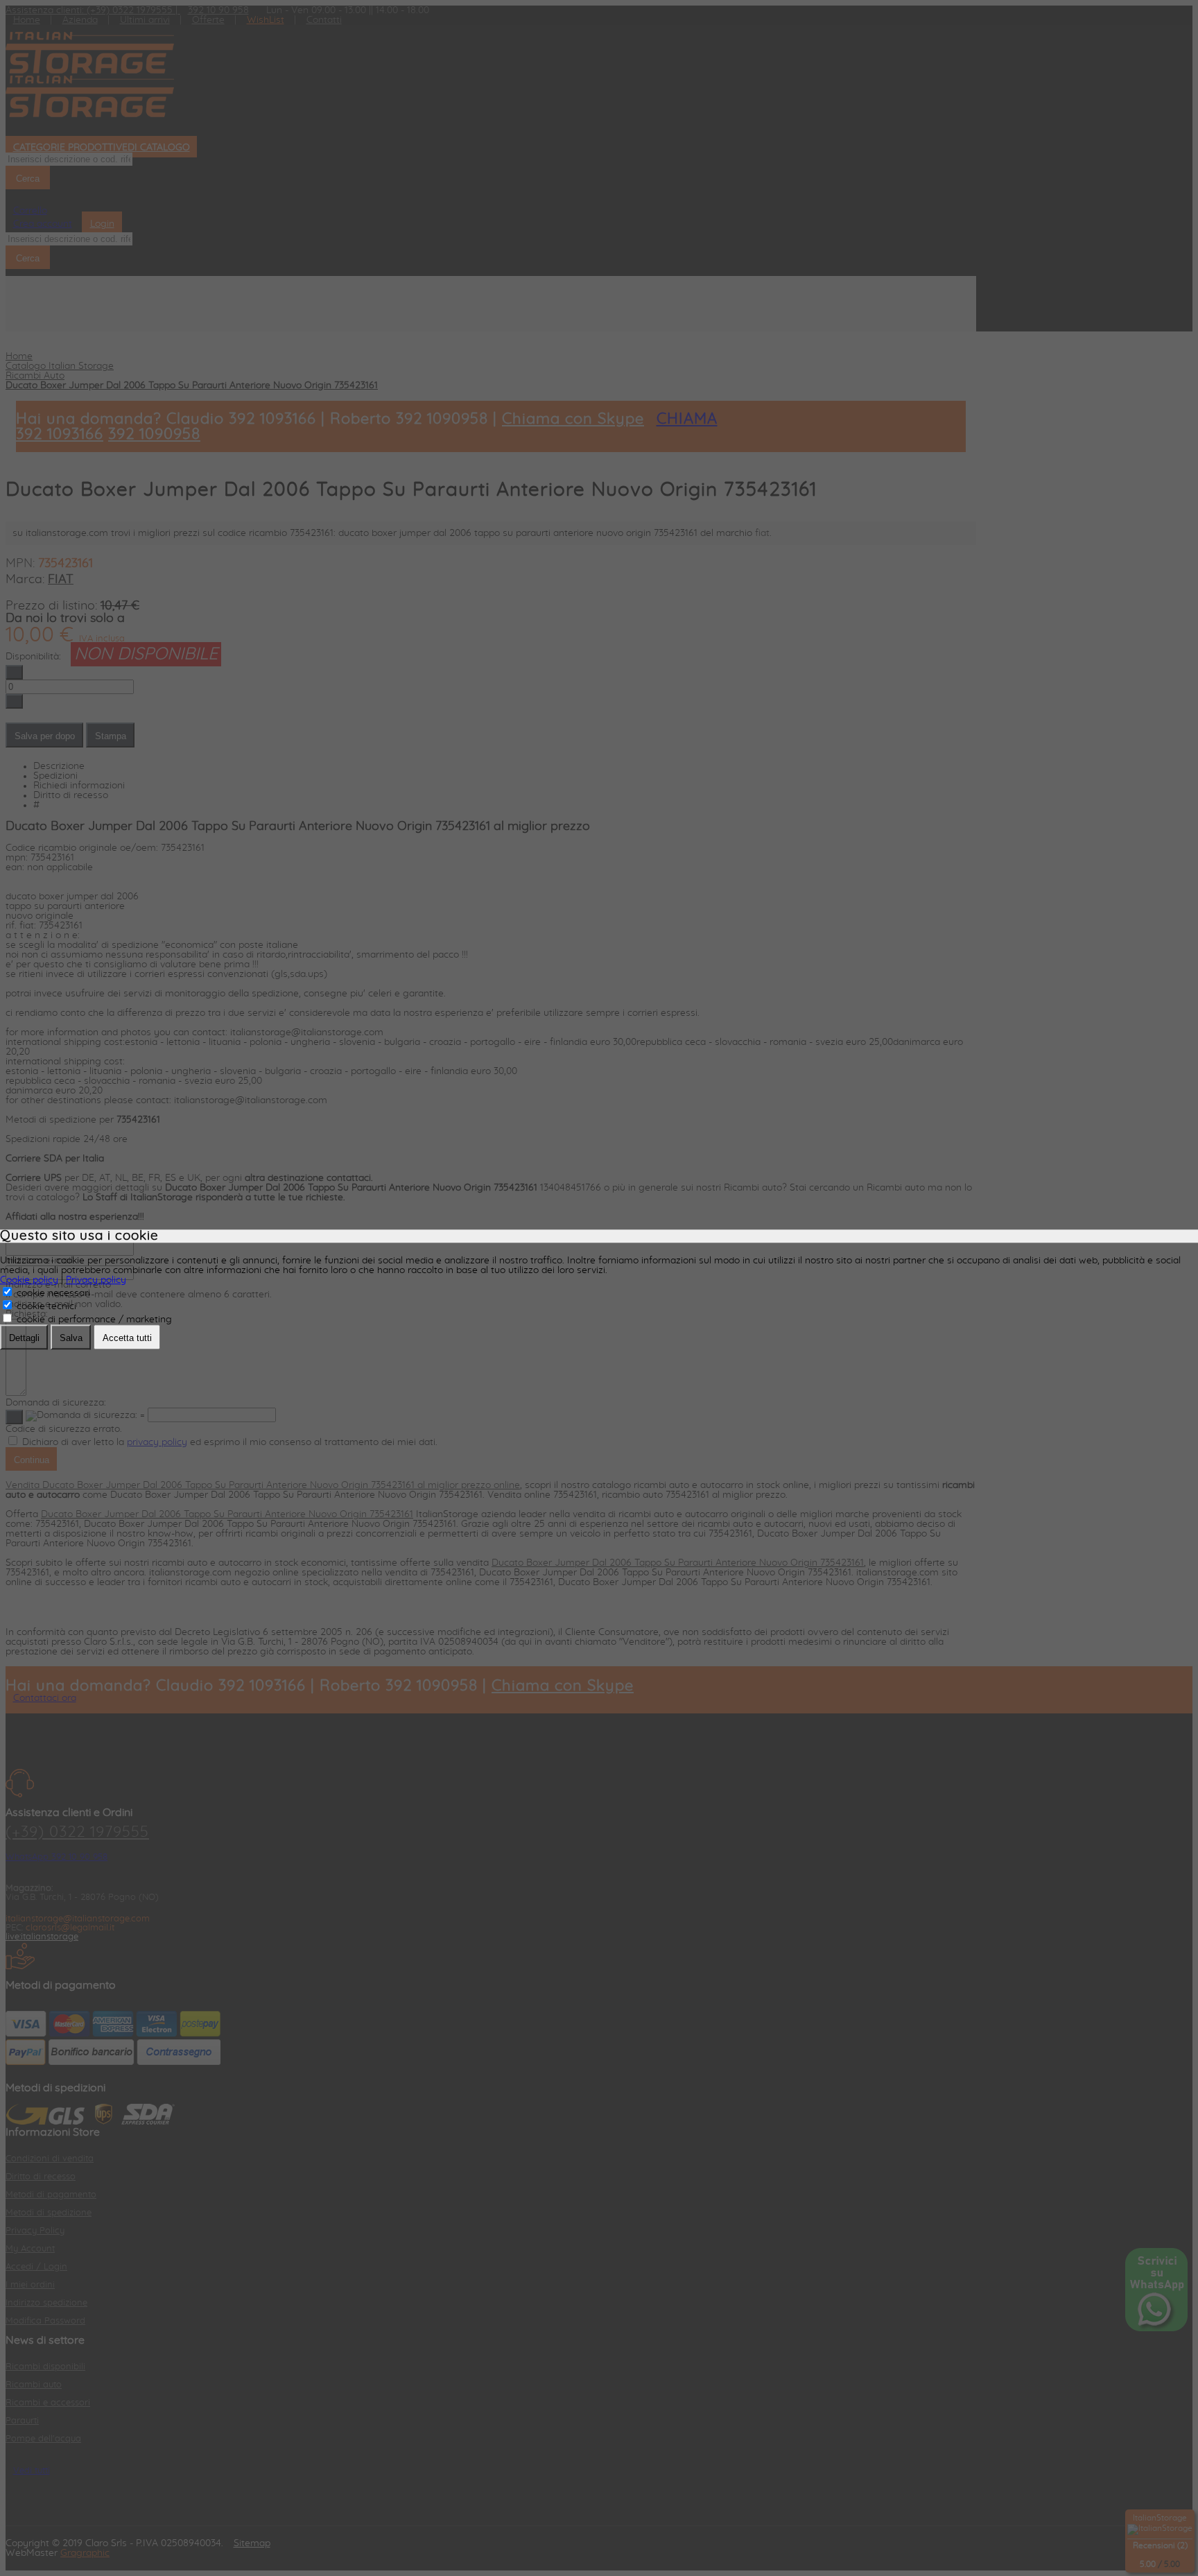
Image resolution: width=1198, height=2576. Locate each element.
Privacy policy (96, 1280)
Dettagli (24, 1338)
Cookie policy (29, 1280)
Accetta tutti (127, 1338)
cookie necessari (52, 1293)
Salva (71, 1338)
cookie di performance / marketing (93, 1320)
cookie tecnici (45, 1306)
